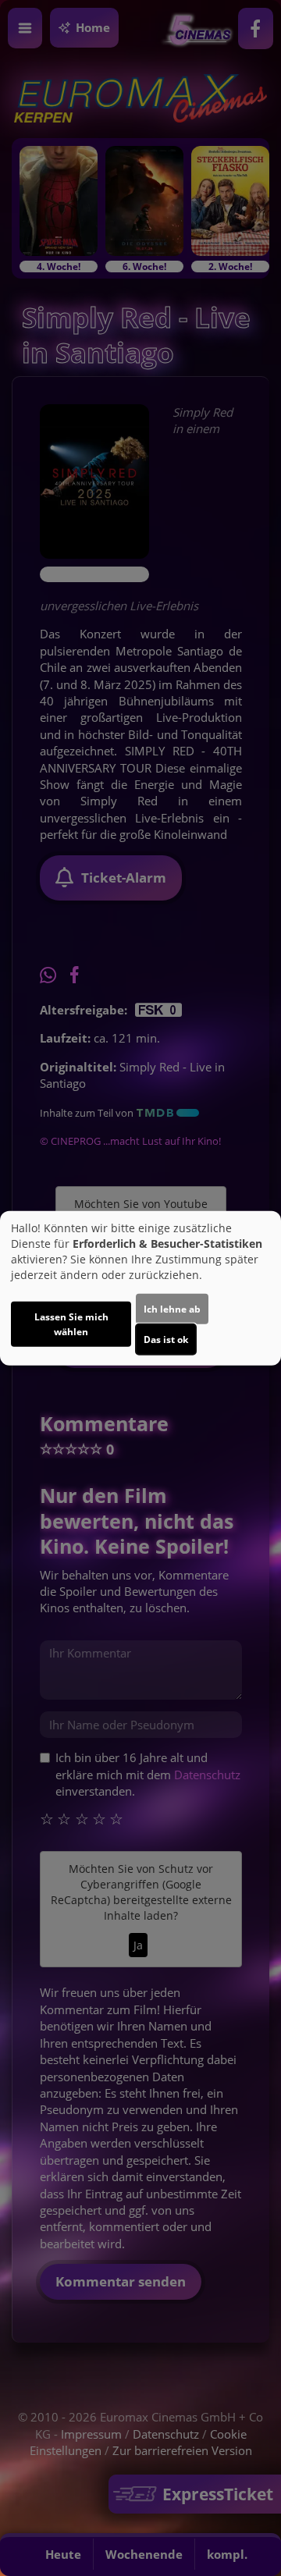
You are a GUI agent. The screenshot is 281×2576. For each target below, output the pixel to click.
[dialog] (140, 1288)
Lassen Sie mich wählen (71, 1324)
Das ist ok (166, 1340)
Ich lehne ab (172, 1309)
